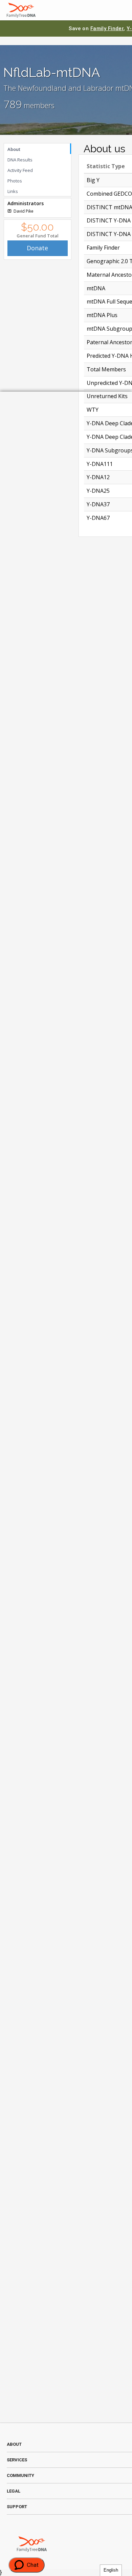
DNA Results (20, 160)
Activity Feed (20, 170)
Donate (37, 248)
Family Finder (107, 28)
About (14, 149)
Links (13, 191)
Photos (15, 181)
